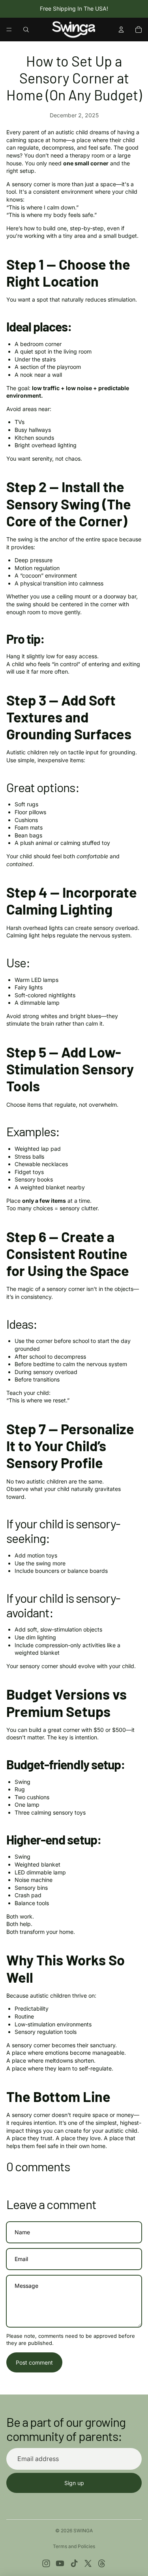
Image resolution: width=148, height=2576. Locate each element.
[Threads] (102, 2563)
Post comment (34, 2362)
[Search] (26, 30)
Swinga (83, 2531)
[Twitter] (88, 2563)
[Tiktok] (74, 2563)
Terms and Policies (74, 2546)
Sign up (74, 2483)
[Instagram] (46, 2563)
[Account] (121, 30)
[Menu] (9, 30)
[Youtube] (60, 2563)
